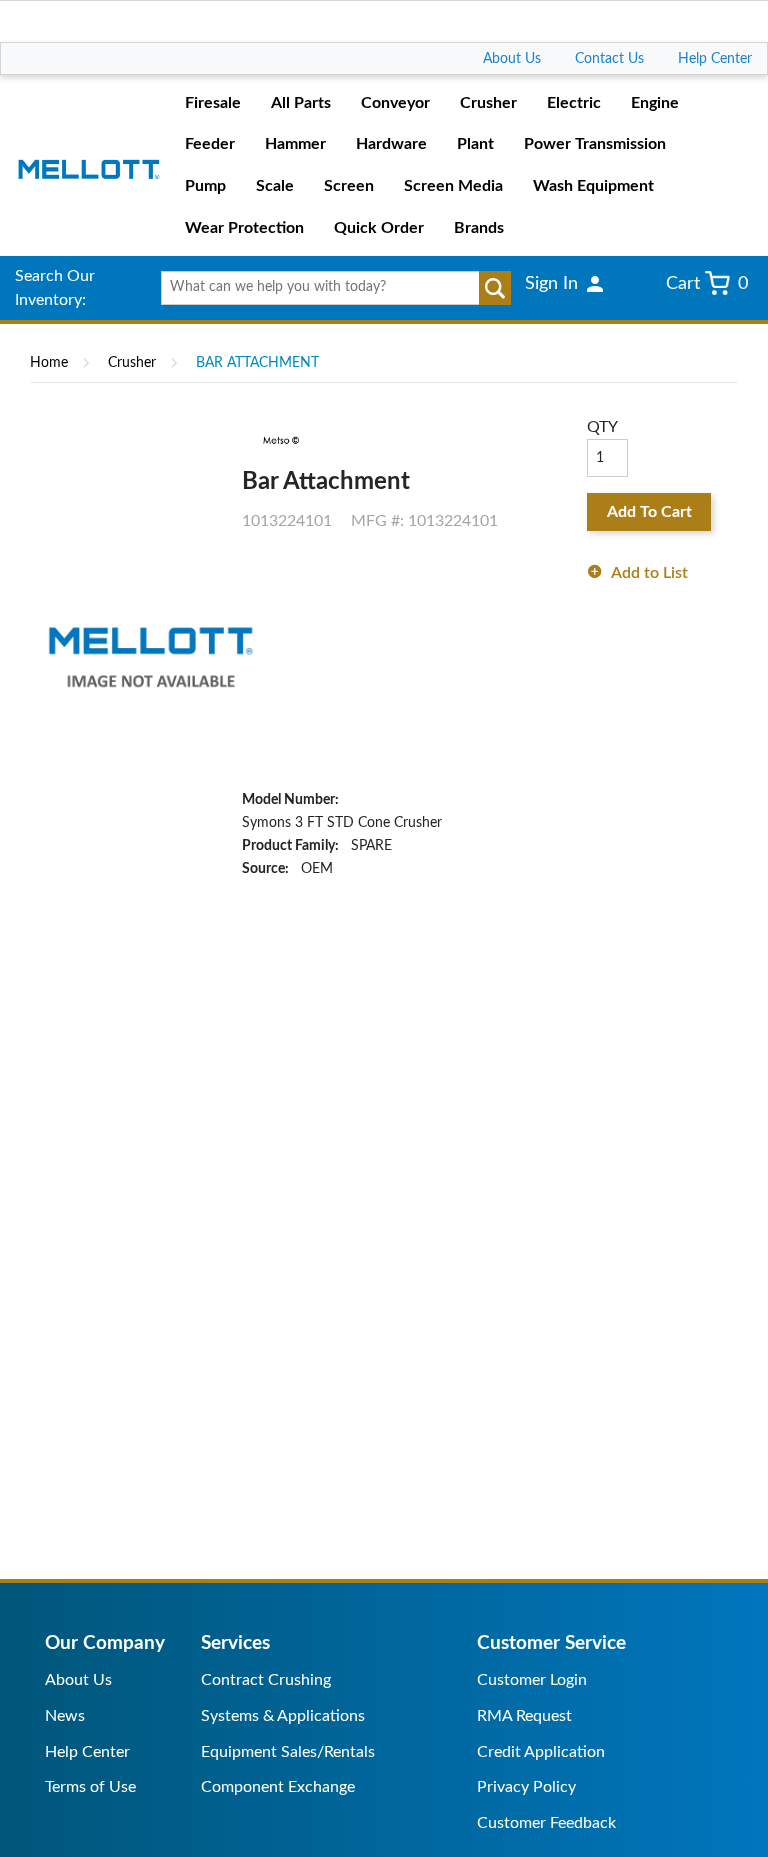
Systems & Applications (283, 1716)
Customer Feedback (546, 1823)
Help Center (715, 59)
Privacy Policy (526, 1787)
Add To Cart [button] (649, 512)
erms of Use (94, 1787)
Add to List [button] (649, 573)
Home (49, 363)
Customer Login (532, 1680)
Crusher (132, 363)
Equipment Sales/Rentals (288, 1752)
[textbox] (328, 288)
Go (495, 288)
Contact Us (609, 59)
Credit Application (541, 1752)
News (65, 1716)
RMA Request (524, 1716)
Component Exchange (278, 1787)
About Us (512, 59)
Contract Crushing (266, 1680)
